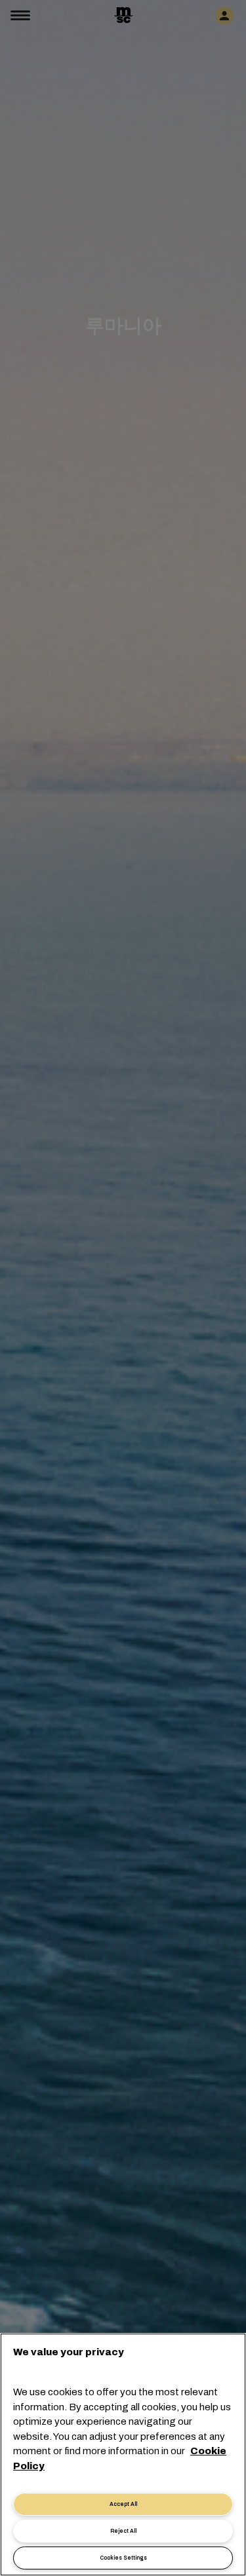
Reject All (123, 2531)
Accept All (123, 2504)
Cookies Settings (123, 2558)
